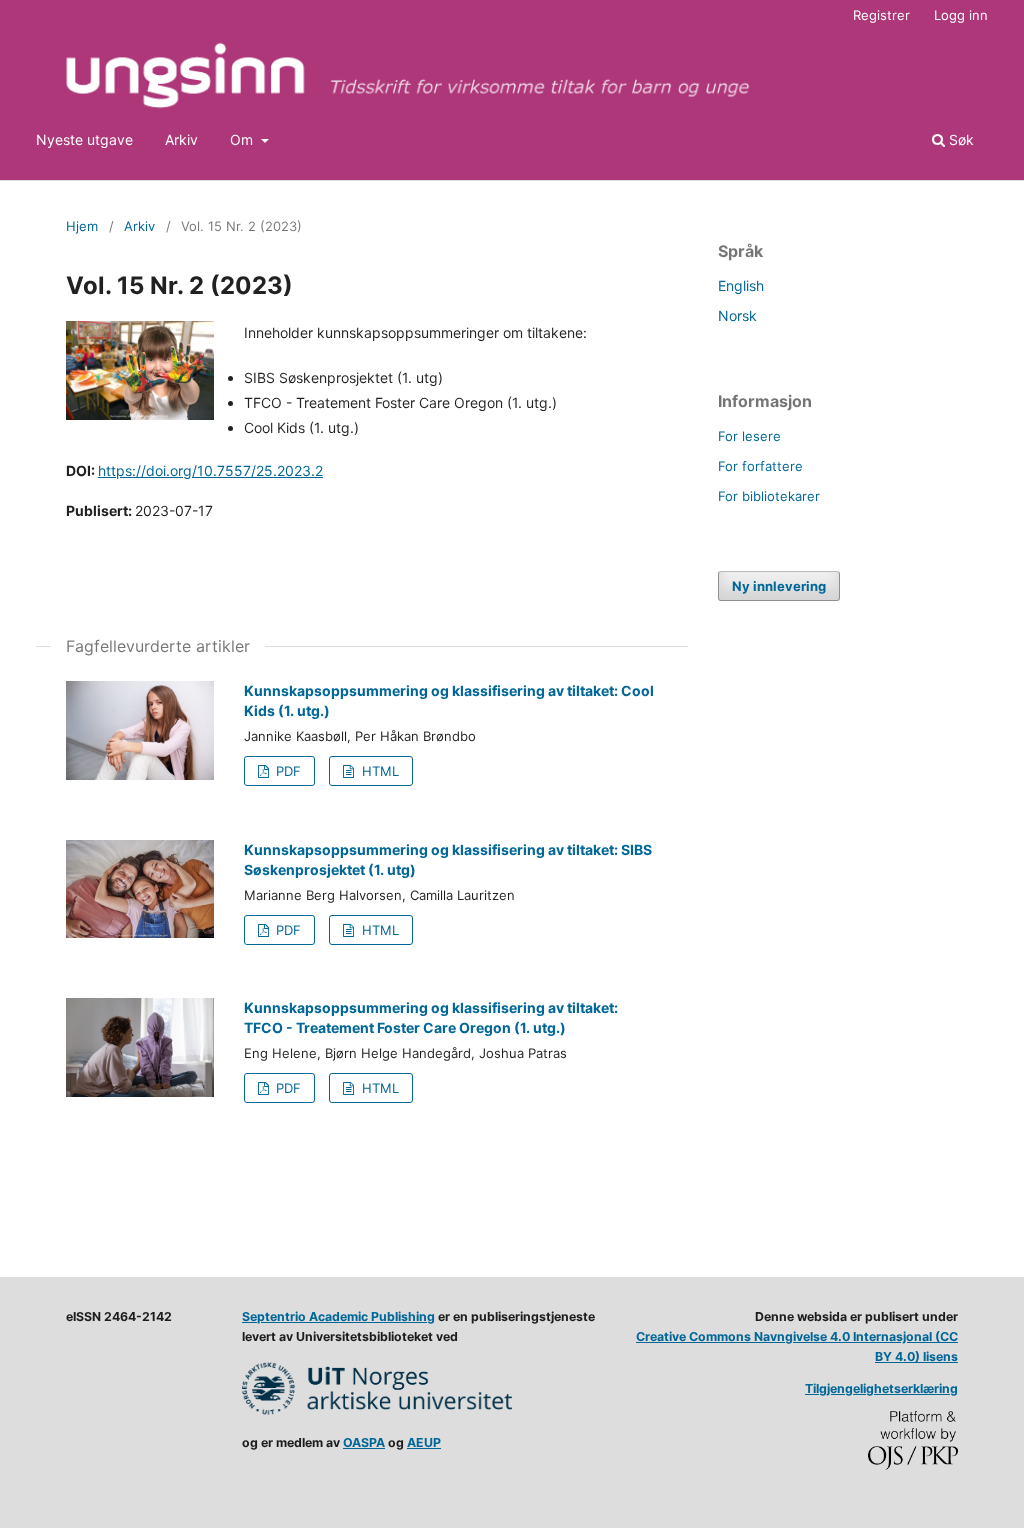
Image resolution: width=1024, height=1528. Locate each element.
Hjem (82, 226)
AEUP (424, 1442)
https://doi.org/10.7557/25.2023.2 (210, 470)
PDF (286, 771)
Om (243, 139)
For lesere (749, 436)
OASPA (364, 1442)
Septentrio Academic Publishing (338, 1316)
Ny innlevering (779, 586)
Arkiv (181, 139)
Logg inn (961, 15)
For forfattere (760, 466)
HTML (378, 771)
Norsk (737, 315)
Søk (959, 139)
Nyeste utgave (84, 139)
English (741, 285)
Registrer (881, 15)
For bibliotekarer (769, 496)
